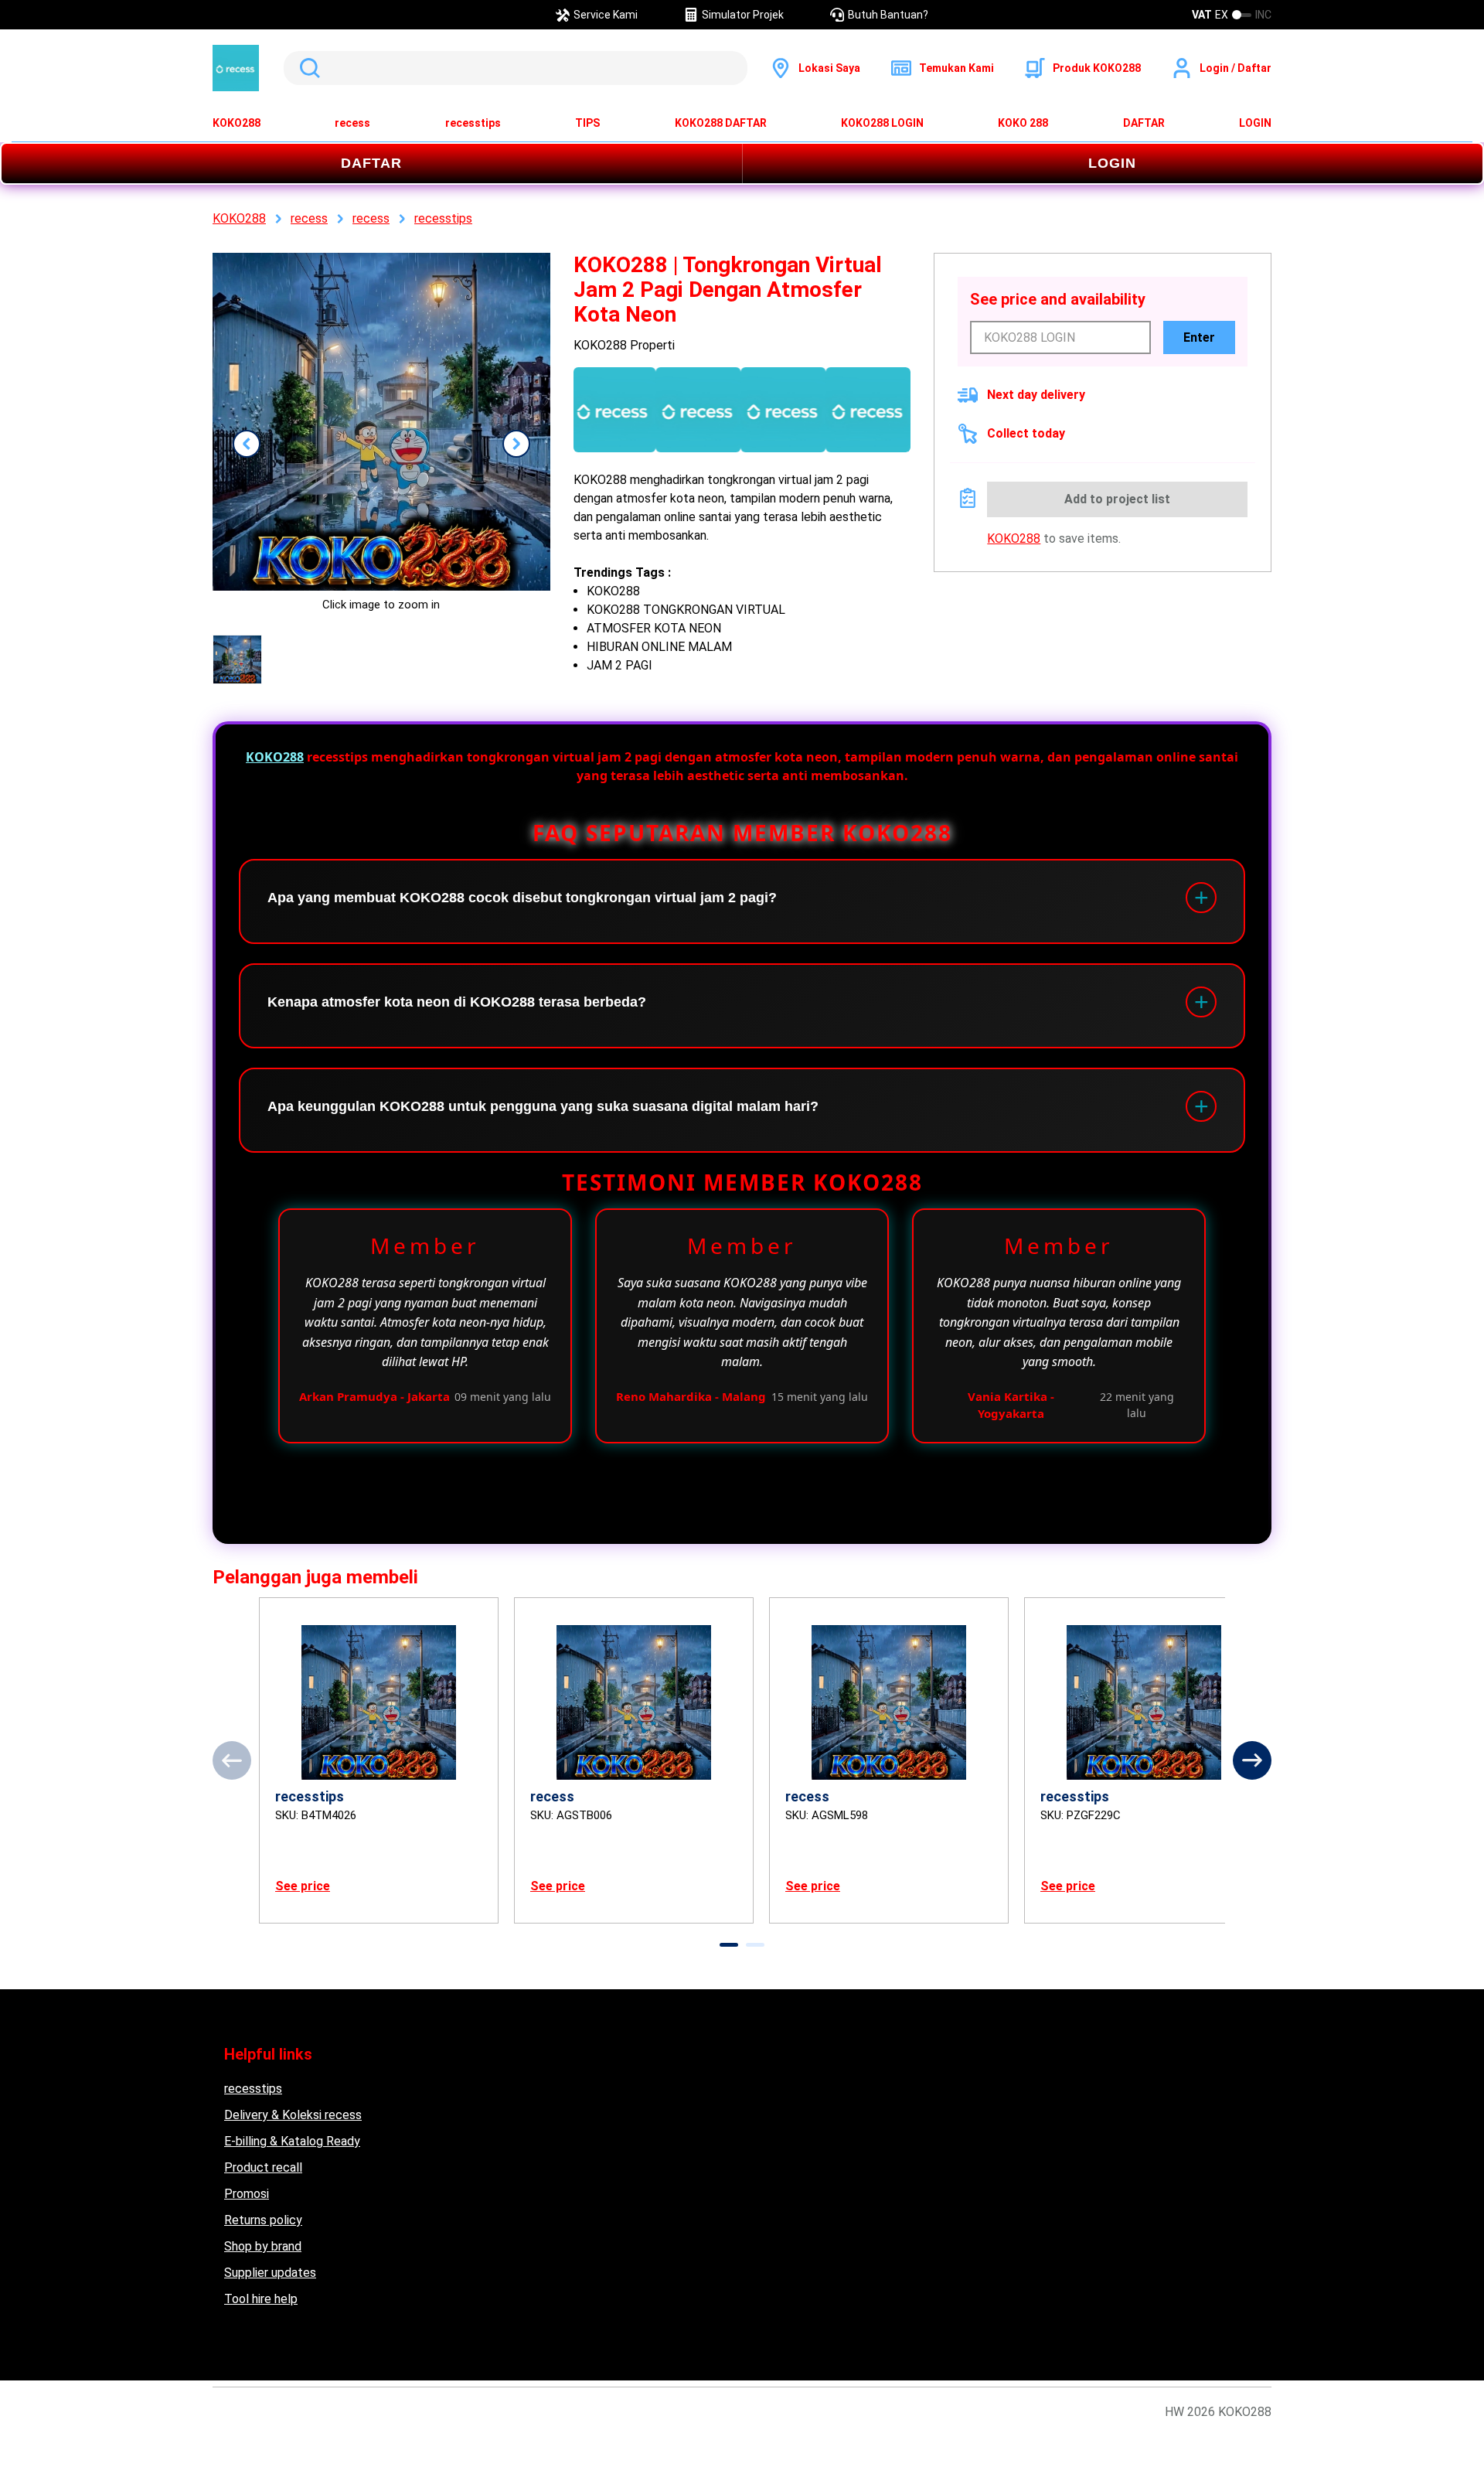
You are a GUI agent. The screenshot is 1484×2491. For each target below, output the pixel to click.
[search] (516, 68)
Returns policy (263, 2220)
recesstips (473, 123)
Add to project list (1117, 499)
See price (303, 1886)
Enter (1199, 337)
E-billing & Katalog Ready (292, 2141)
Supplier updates (270, 2273)
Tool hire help (261, 2299)
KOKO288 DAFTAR (721, 123)
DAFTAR (1144, 123)
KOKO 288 (1023, 123)
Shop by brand (263, 2246)
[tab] (729, 1945)
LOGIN (1255, 123)
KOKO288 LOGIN (882, 123)
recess (352, 123)
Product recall (263, 2167)
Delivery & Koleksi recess (293, 2115)
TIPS (587, 123)
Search (307, 68)
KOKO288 (237, 123)
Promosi (247, 2194)
